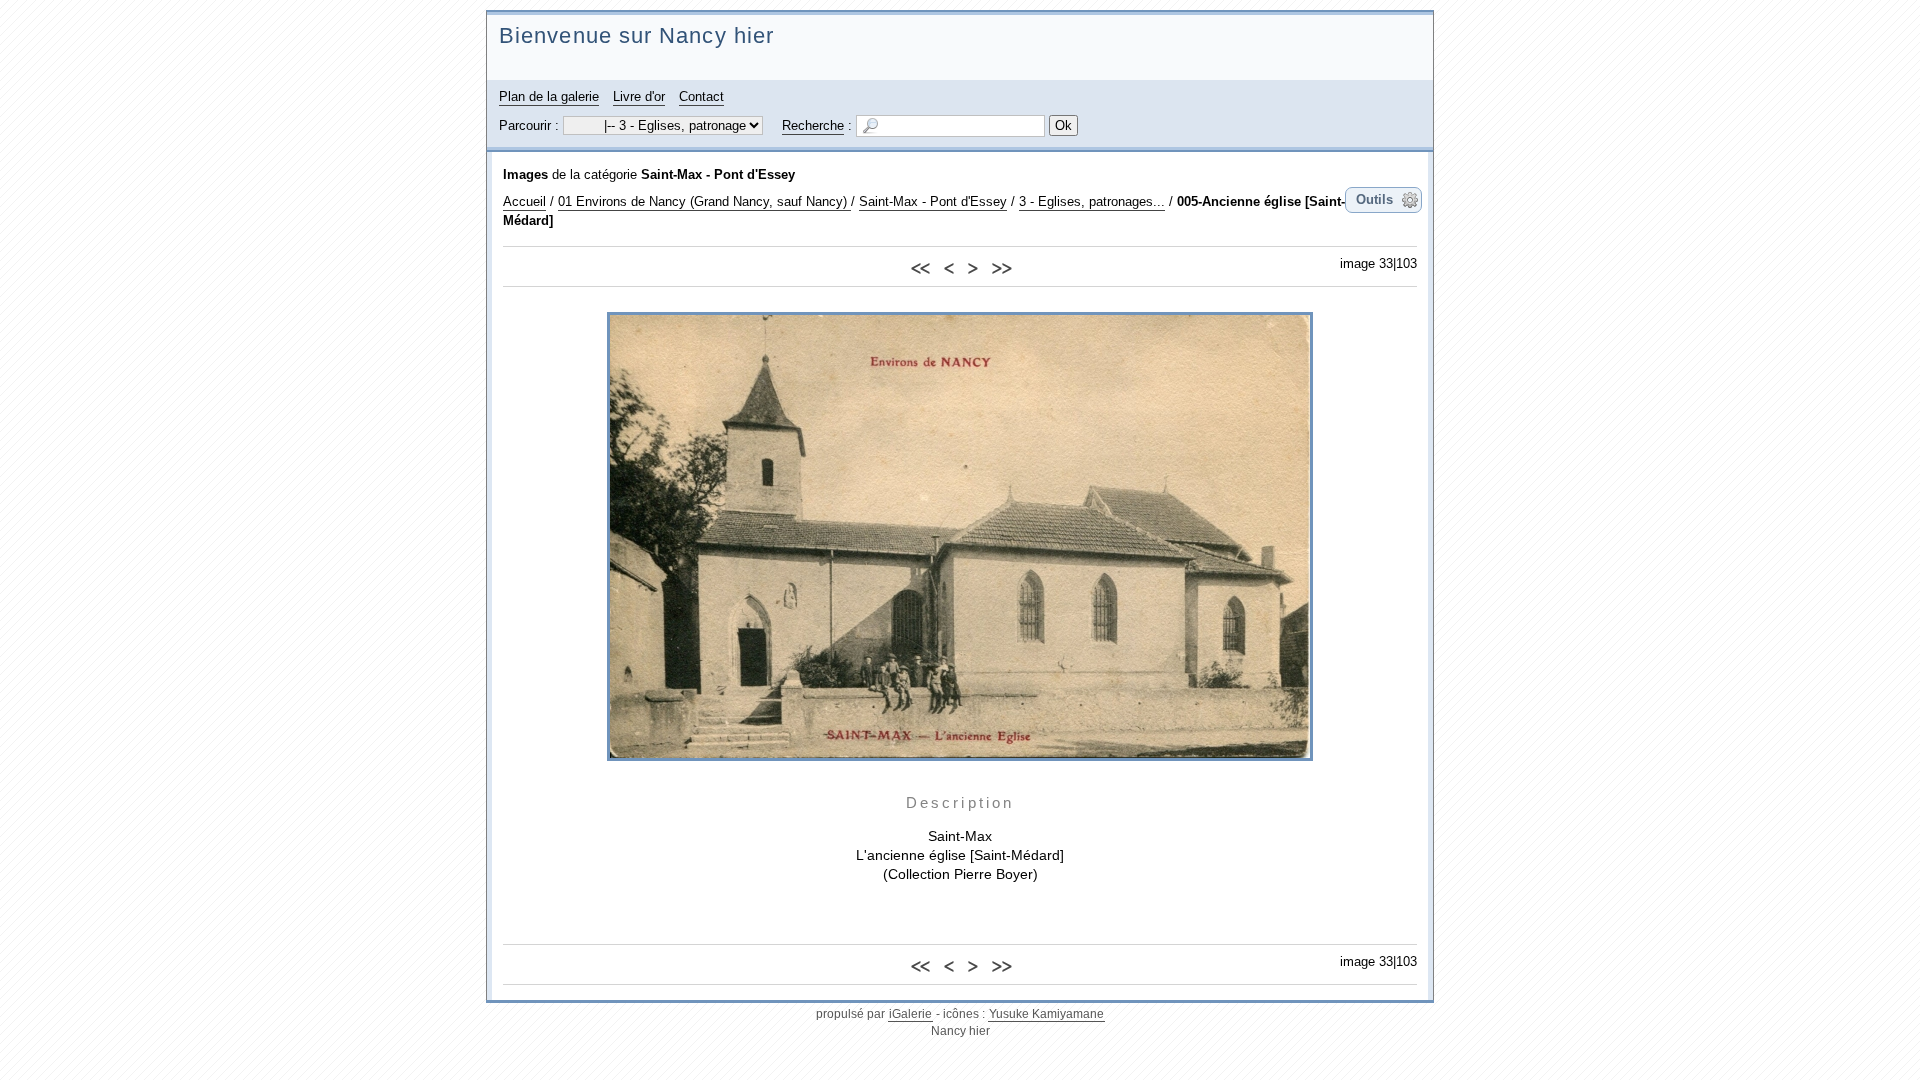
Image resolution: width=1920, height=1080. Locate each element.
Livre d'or (639, 96)
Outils (1374, 199)
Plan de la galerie (549, 96)
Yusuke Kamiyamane (1046, 1014)
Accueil (524, 201)
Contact (701, 96)
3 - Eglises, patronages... (1092, 201)
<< (920, 265)
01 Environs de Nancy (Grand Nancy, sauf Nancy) (704, 201)
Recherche (813, 125)
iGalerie (910, 1014)
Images (525, 174)
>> (1001, 265)
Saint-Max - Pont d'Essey (718, 174)
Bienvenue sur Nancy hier (636, 35)
